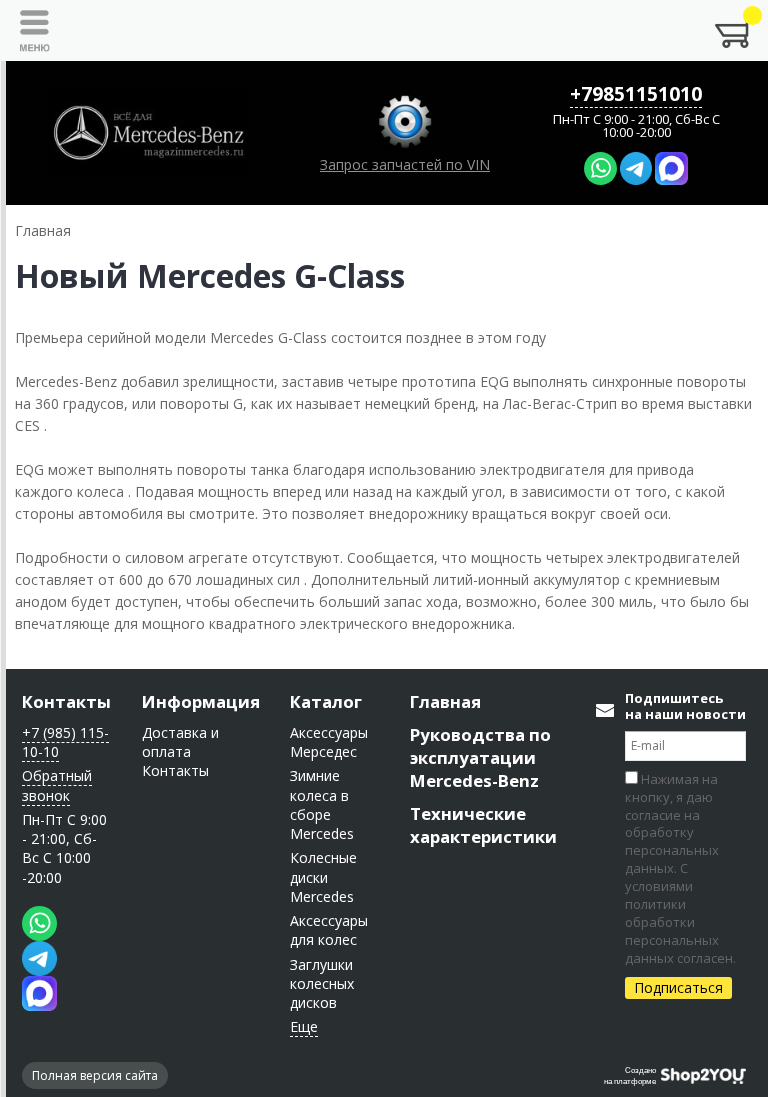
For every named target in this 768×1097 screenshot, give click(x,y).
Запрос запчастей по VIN (405, 164)
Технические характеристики (483, 825)
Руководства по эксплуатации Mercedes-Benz (480, 757)
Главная (445, 701)
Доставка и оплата (180, 742)
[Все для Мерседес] (148, 133)
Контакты (66, 701)
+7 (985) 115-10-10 (65, 742)
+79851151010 (636, 94)
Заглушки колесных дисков (322, 984)
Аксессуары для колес (329, 930)
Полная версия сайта (95, 1075)
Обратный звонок (57, 785)
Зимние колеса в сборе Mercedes (322, 804)
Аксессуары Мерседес (329, 742)
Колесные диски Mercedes (323, 877)
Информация (201, 701)
